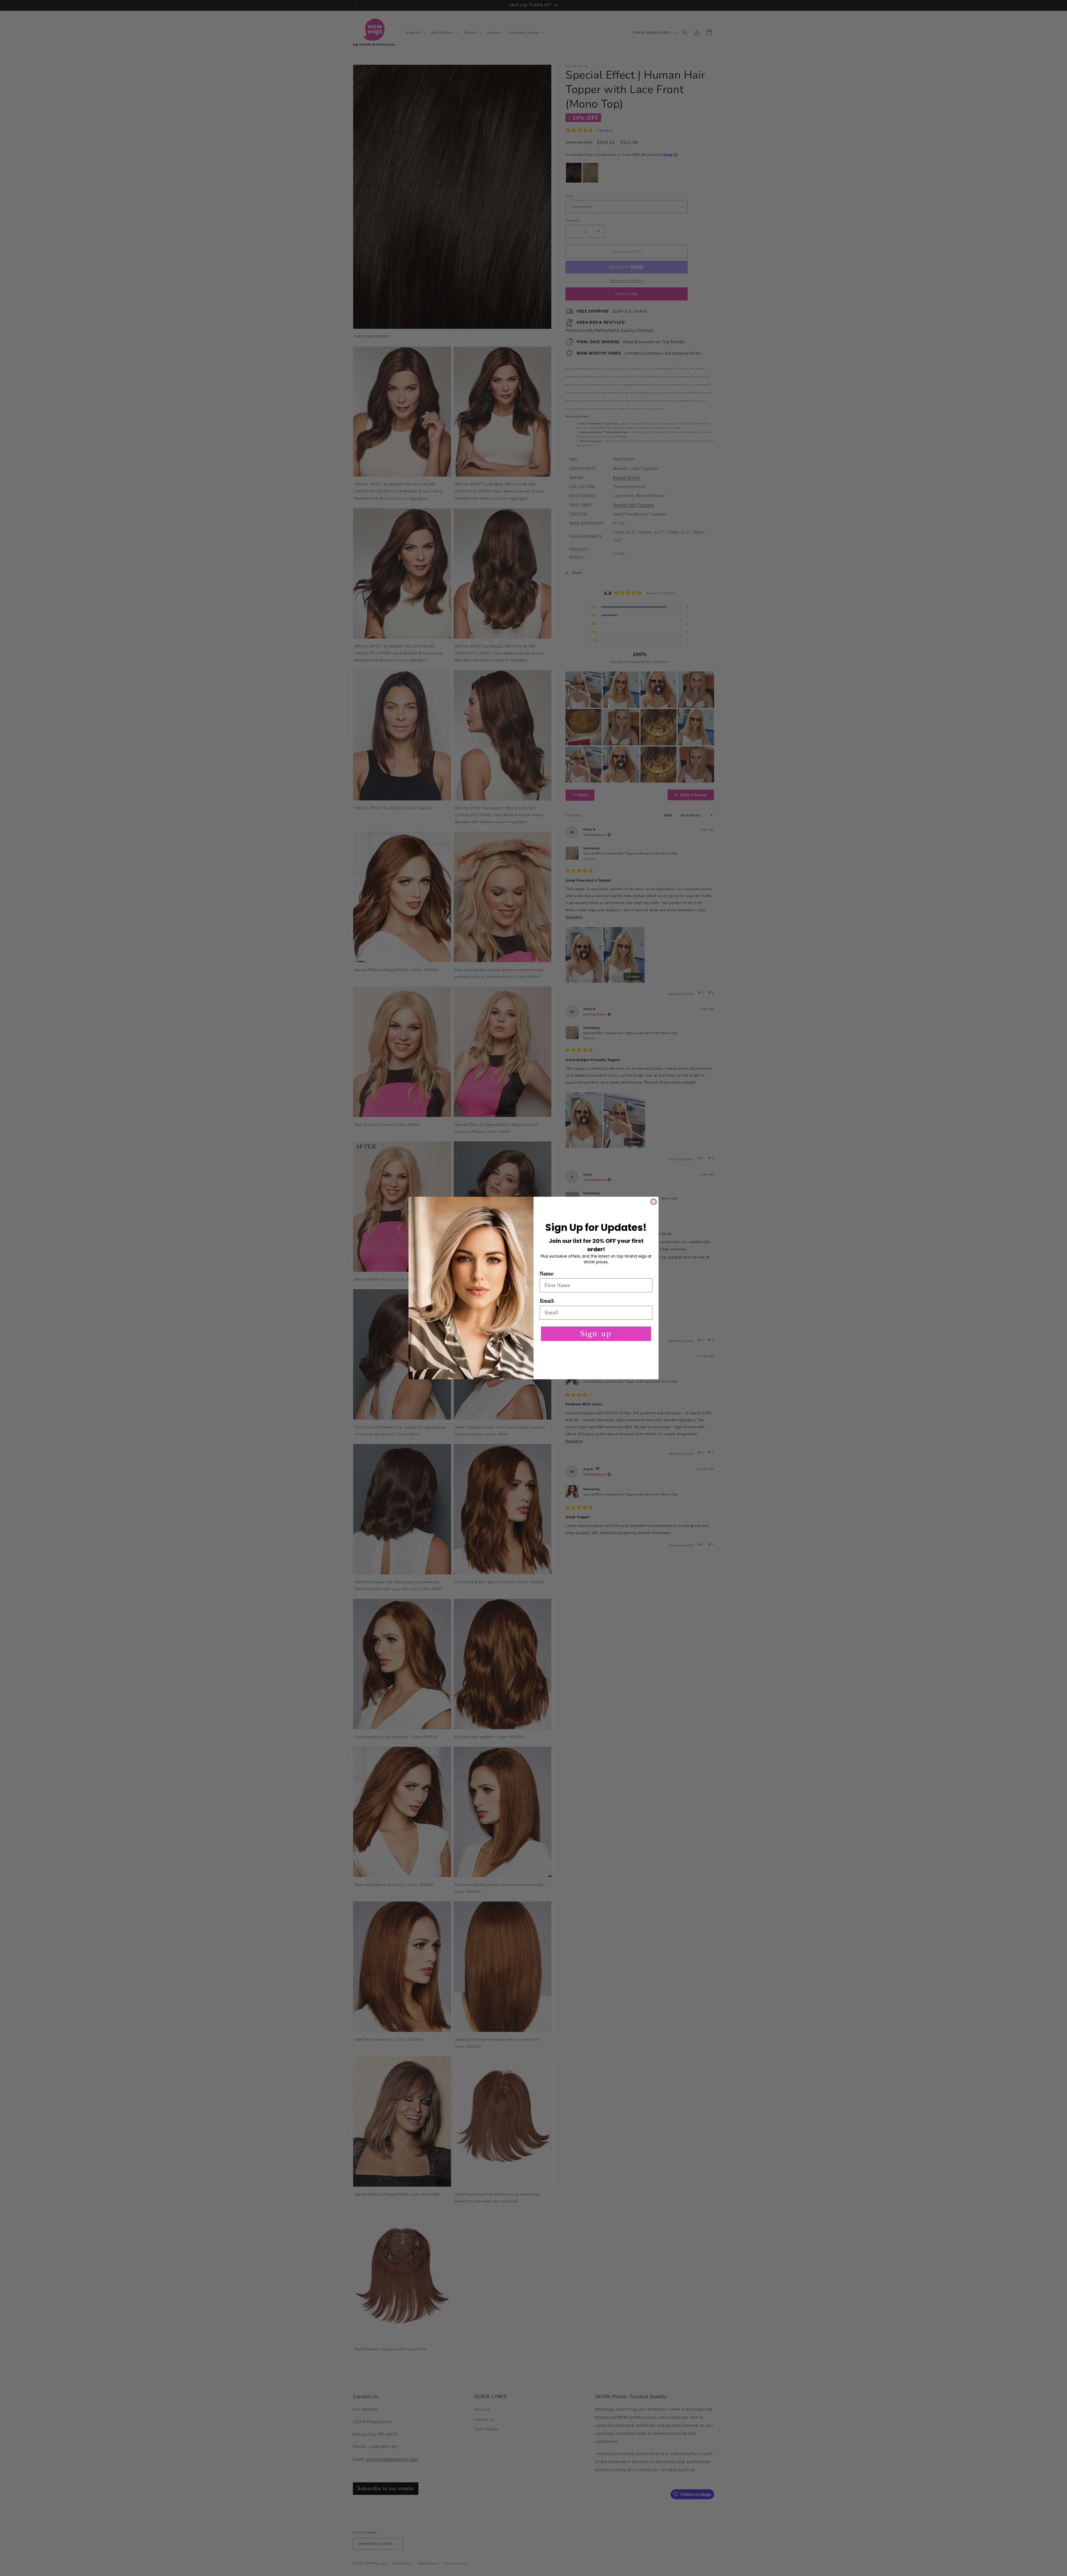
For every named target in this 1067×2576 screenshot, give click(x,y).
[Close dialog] (654, 1202)
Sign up (596, 1334)
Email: (547, 1301)
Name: (547, 1274)
